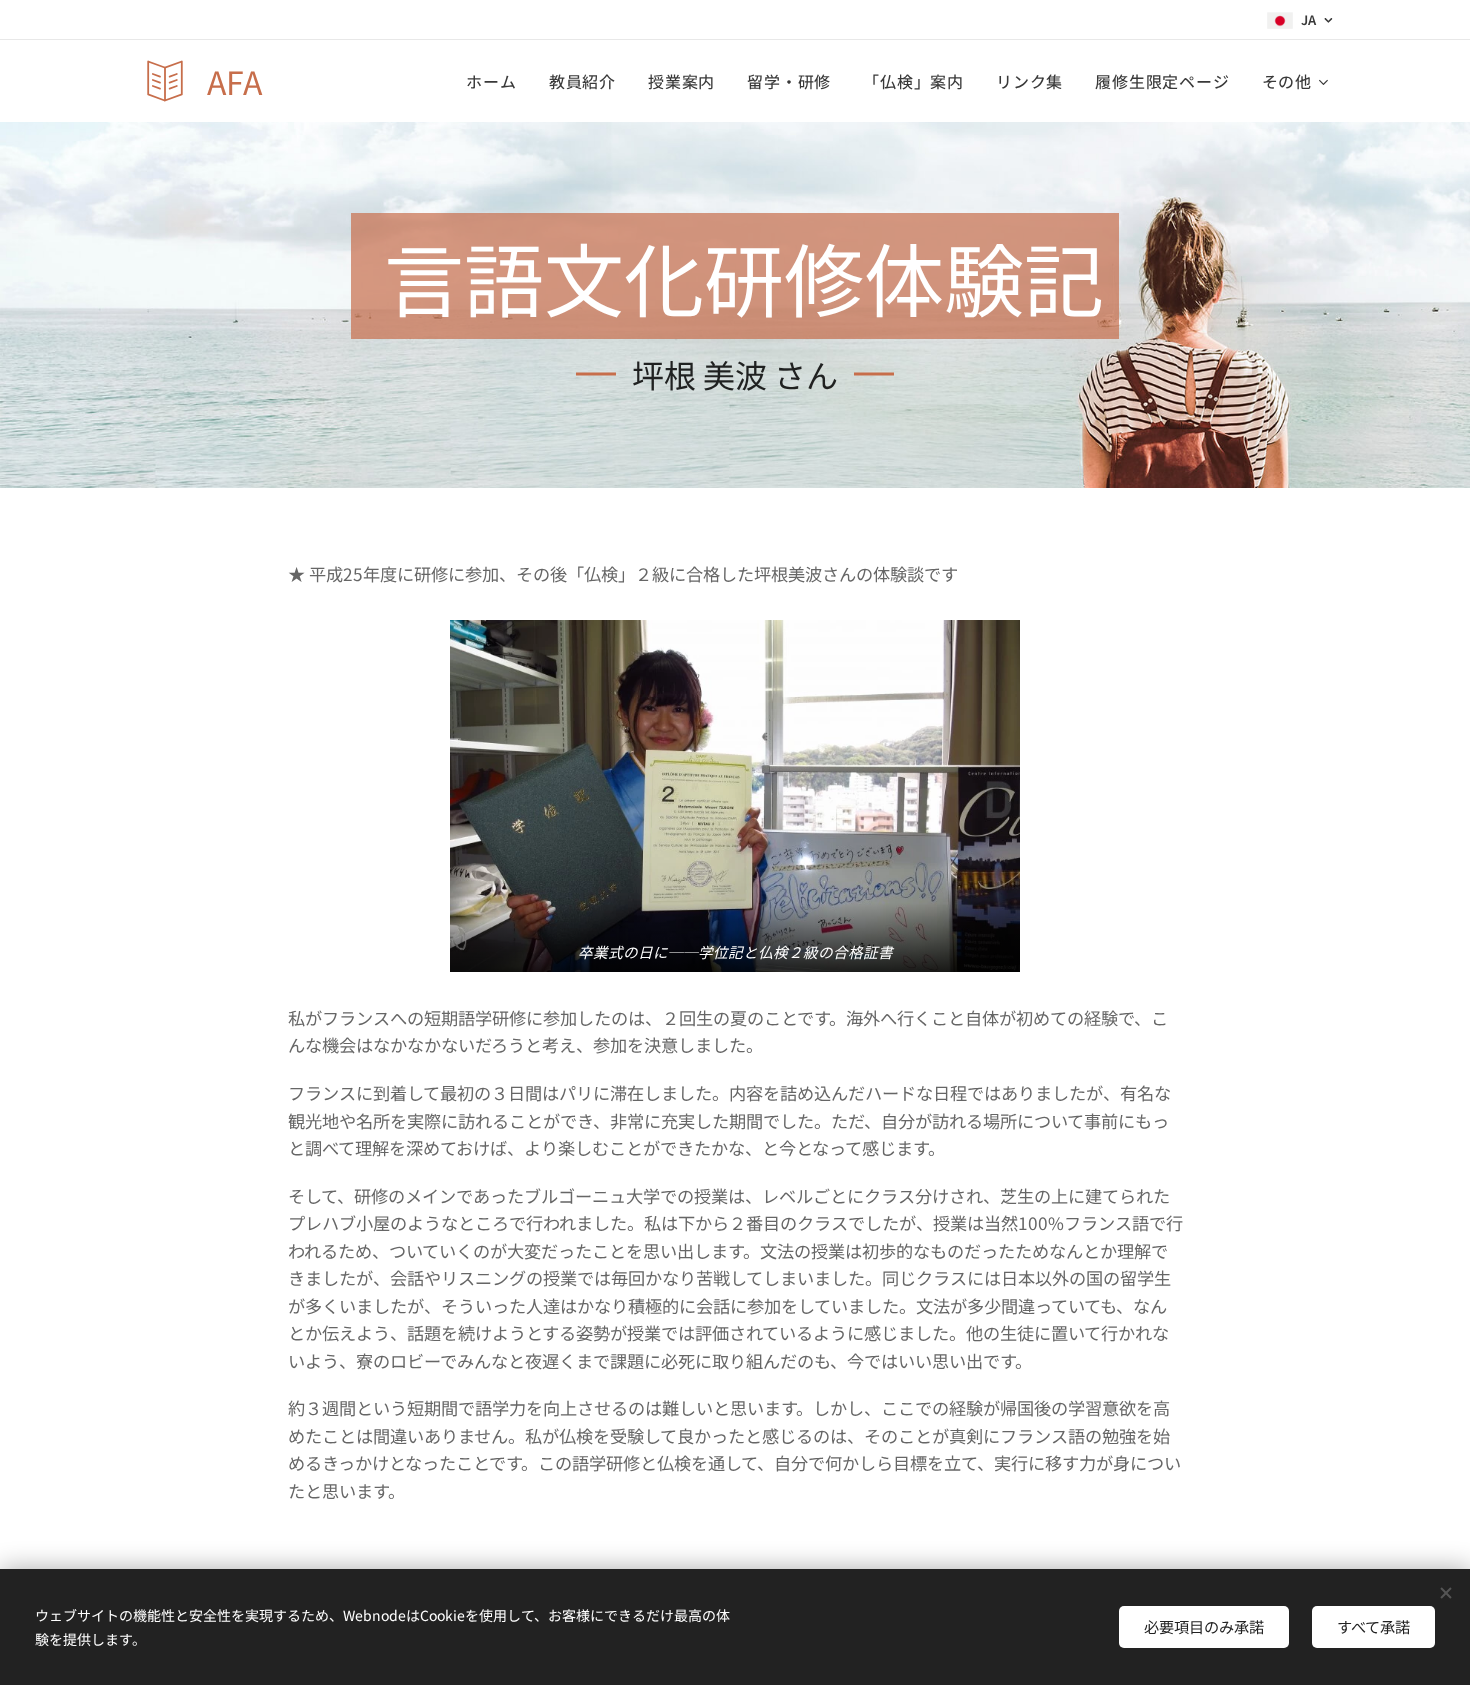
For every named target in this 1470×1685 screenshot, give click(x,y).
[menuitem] (496, 81)
